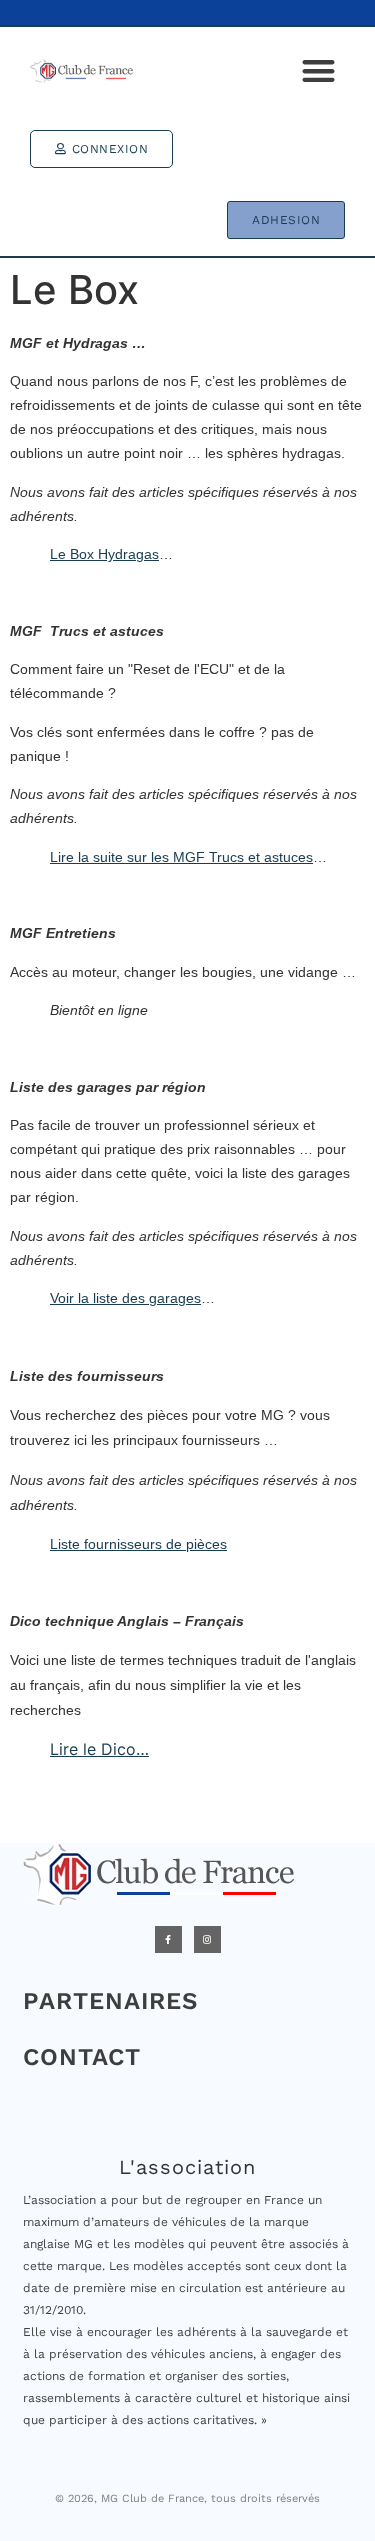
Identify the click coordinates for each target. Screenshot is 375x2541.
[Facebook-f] (168, 1939)
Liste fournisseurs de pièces (138, 1544)
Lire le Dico (93, 1749)
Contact (82, 2057)
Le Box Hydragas (104, 554)
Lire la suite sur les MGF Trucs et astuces (181, 857)
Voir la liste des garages (125, 1298)
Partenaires (110, 2001)
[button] (319, 70)
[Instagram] (207, 1939)
